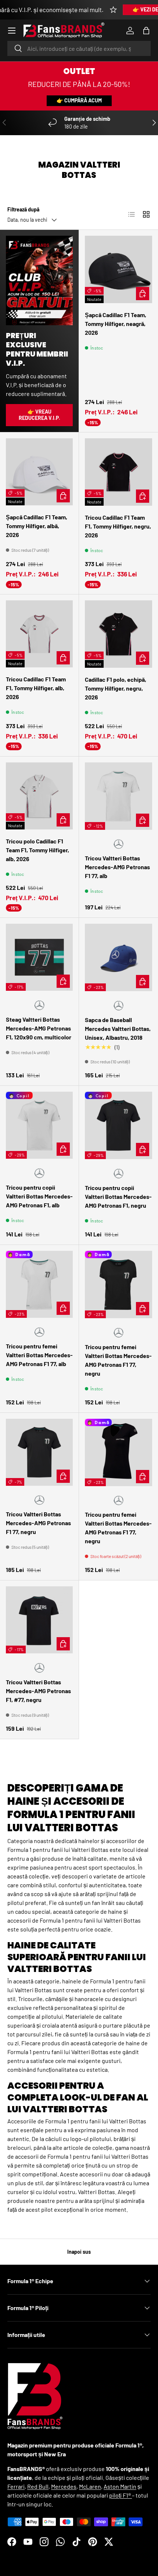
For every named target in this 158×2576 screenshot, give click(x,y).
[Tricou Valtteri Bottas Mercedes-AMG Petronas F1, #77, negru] (39, 1620)
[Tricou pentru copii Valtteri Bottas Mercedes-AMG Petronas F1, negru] (118, 1125)
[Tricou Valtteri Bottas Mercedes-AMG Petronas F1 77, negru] (39, 1452)
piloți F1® (121, 2495)
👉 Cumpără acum (79, 100)
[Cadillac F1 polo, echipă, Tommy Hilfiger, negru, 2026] (118, 634)
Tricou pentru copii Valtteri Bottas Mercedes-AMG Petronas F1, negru (118, 1196)
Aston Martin (120, 2486)
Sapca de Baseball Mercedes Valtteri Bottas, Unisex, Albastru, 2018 (118, 1029)
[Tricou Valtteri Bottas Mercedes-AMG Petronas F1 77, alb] (118, 796)
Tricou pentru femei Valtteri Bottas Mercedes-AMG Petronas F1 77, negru (118, 1360)
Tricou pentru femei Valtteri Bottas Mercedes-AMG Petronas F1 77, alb (39, 1355)
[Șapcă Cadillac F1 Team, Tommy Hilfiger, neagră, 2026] (118, 269)
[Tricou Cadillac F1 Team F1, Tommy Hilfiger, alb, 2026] (39, 634)
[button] (146, 31)
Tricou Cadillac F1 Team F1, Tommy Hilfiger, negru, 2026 (118, 526)
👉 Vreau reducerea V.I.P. (39, 415)
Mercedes (64, 2486)
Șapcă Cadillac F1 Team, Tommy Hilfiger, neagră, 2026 (116, 324)
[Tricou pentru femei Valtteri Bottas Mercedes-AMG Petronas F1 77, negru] (118, 1285)
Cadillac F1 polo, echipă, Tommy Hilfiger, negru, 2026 (116, 688)
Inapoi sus (79, 2252)
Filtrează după (23, 209)
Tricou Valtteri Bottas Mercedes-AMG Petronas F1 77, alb (117, 867)
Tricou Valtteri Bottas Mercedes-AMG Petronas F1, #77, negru (38, 1691)
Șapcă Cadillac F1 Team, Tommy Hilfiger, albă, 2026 (37, 526)
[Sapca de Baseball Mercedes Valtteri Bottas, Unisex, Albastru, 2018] (118, 957)
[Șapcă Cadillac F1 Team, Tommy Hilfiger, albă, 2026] (39, 472)
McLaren (90, 2486)
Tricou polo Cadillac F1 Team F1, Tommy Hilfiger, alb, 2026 (37, 850)
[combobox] (79, 48)
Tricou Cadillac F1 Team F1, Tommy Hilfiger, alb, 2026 (36, 688)
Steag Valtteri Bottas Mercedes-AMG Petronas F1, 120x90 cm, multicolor (39, 1028)
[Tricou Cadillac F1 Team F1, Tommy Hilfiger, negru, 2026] (118, 472)
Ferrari (16, 2486)
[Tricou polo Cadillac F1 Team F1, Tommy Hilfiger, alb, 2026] (39, 796)
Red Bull (38, 2486)
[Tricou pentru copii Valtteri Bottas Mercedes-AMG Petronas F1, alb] (39, 1125)
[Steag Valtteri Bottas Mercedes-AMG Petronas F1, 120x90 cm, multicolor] (39, 957)
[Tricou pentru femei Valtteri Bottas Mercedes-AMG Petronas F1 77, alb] (39, 1284)
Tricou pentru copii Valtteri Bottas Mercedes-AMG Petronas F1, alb (39, 1196)
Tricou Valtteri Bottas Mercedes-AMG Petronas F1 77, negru (38, 1523)
